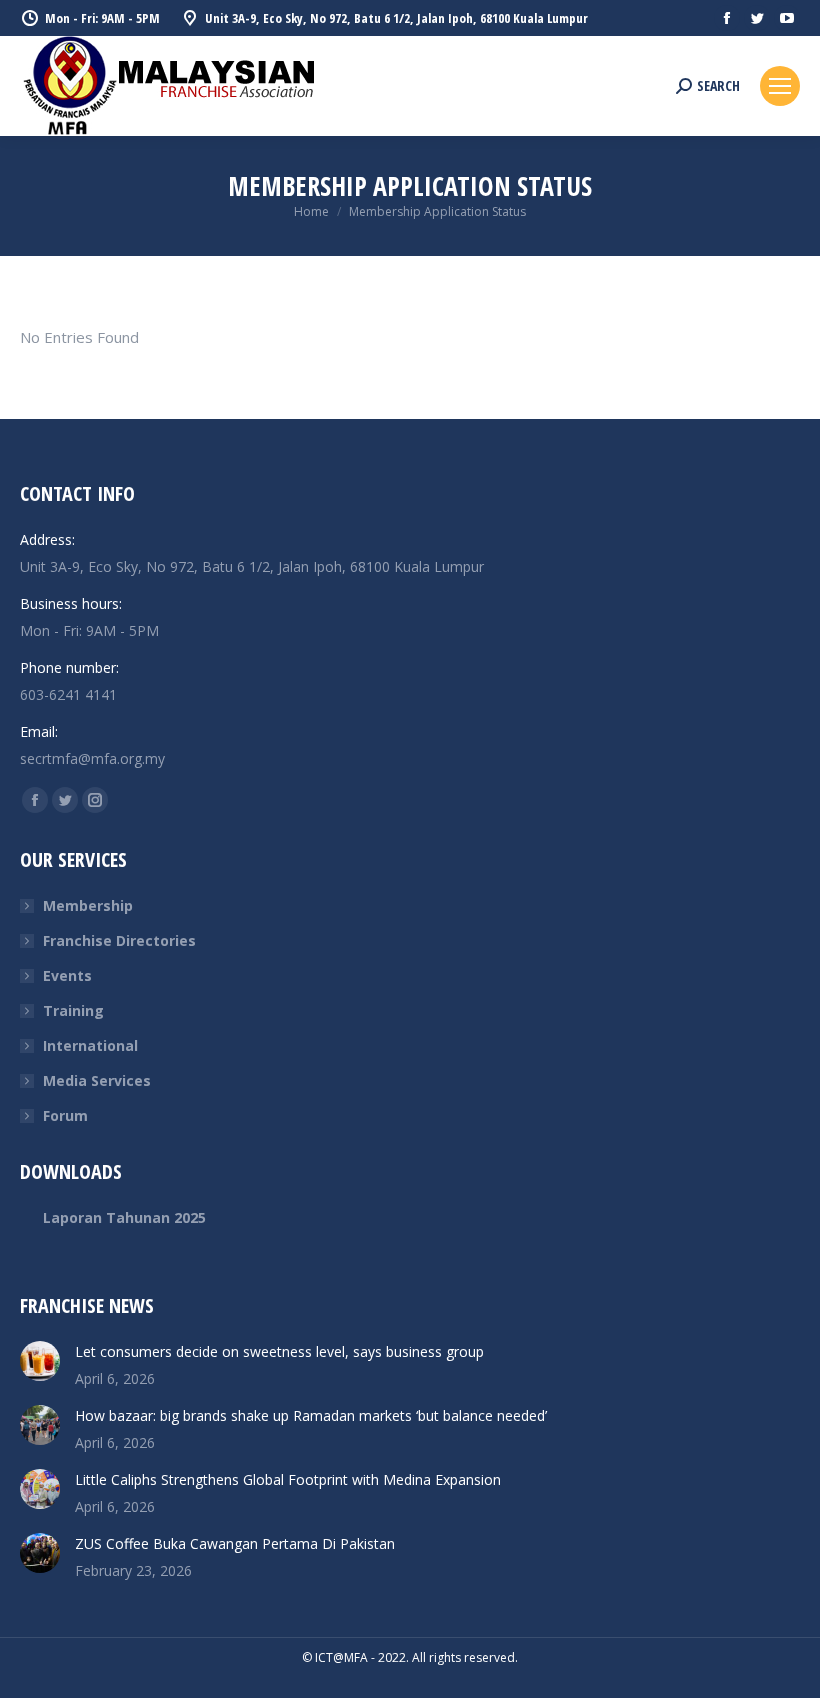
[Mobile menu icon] (780, 86)
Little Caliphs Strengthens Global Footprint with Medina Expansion (288, 1479)
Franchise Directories (119, 940)
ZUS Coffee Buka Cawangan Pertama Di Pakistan (235, 1543)
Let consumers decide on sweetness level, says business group (279, 1351)
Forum (65, 1115)
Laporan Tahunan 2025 (124, 1217)
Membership (88, 905)
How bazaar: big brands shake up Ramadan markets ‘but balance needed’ (311, 1415)
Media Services (97, 1080)
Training (73, 1010)
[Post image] (40, 1361)
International (90, 1045)
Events (67, 975)
